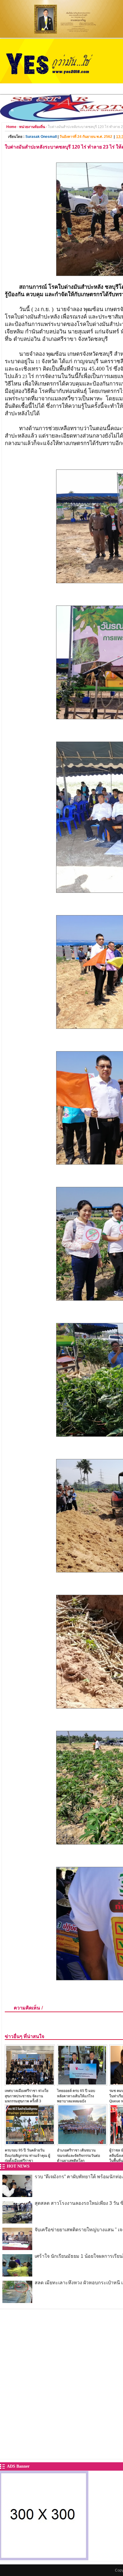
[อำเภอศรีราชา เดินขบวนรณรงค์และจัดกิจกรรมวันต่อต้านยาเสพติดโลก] (82, 2144)
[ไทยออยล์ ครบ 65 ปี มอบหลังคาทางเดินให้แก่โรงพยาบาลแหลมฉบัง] (82, 2084)
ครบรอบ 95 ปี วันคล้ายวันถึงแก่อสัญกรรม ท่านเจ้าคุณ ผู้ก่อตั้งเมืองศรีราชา (27, 2155)
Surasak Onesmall (41, 137)
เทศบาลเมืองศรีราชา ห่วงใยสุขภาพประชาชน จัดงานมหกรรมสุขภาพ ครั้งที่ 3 (27, 2096)
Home (11, 127)
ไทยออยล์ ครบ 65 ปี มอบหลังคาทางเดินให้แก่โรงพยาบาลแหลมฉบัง (76, 2096)
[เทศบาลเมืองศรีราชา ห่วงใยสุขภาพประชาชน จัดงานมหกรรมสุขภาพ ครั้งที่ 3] (30, 2084)
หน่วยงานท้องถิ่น (32, 127)
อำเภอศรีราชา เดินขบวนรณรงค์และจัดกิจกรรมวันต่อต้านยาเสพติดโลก (79, 2155)
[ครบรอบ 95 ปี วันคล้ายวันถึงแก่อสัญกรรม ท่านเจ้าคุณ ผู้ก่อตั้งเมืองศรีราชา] (30, 2144)
